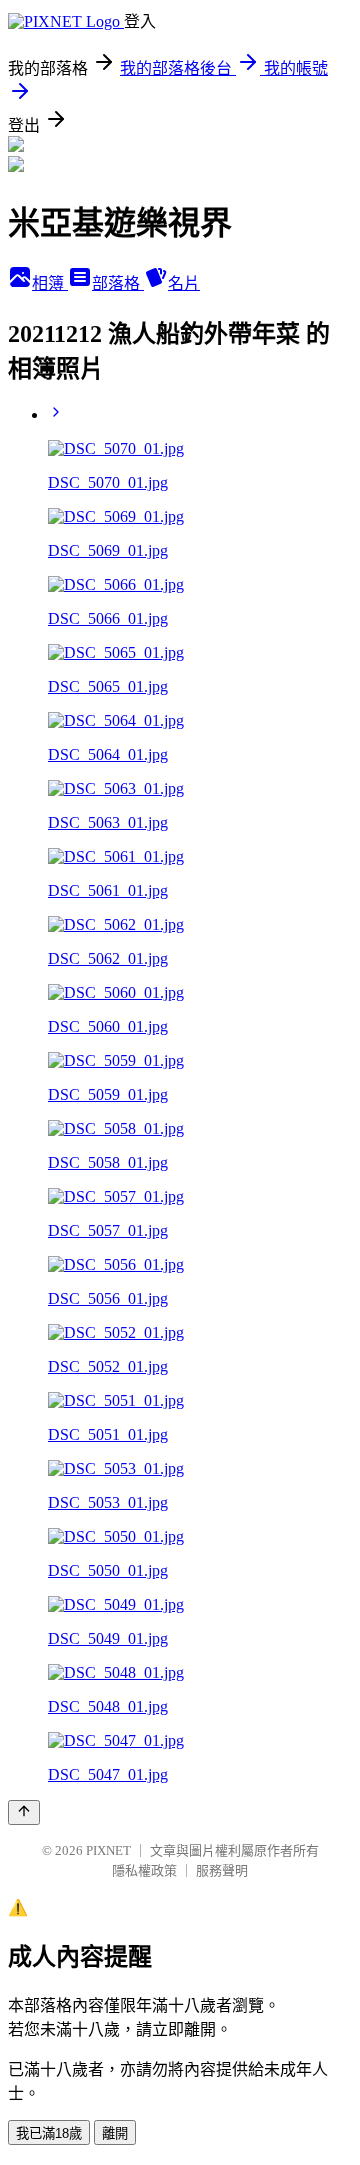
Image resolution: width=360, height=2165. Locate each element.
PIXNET (108, 1850)
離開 (115, 2133)
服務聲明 (222, 1870)
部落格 (118, 283)
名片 (184, 283)
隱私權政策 (144, 1870)
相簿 (50, 283)
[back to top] (24, 1812)
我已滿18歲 (49, 2133)
